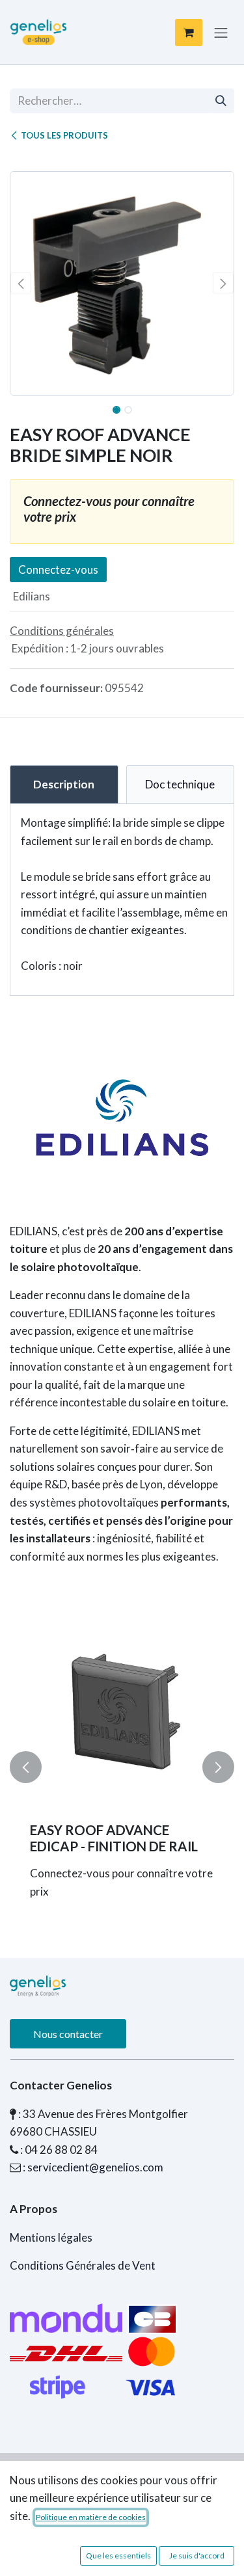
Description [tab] (64, 784)
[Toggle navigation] (221, 32)
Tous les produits (64, 135)
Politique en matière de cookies (91, 2517)
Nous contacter (68, 2034)
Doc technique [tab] (180, 784)
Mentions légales (51, 2237)
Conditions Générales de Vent (83, 2265)
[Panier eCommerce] (189, 33)
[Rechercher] (221, 101)
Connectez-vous (58, 570)
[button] (21, 283)
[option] (122, 1767)
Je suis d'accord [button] (197, 2556)
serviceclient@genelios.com (95, 2167)
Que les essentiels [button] (118, 2556)
